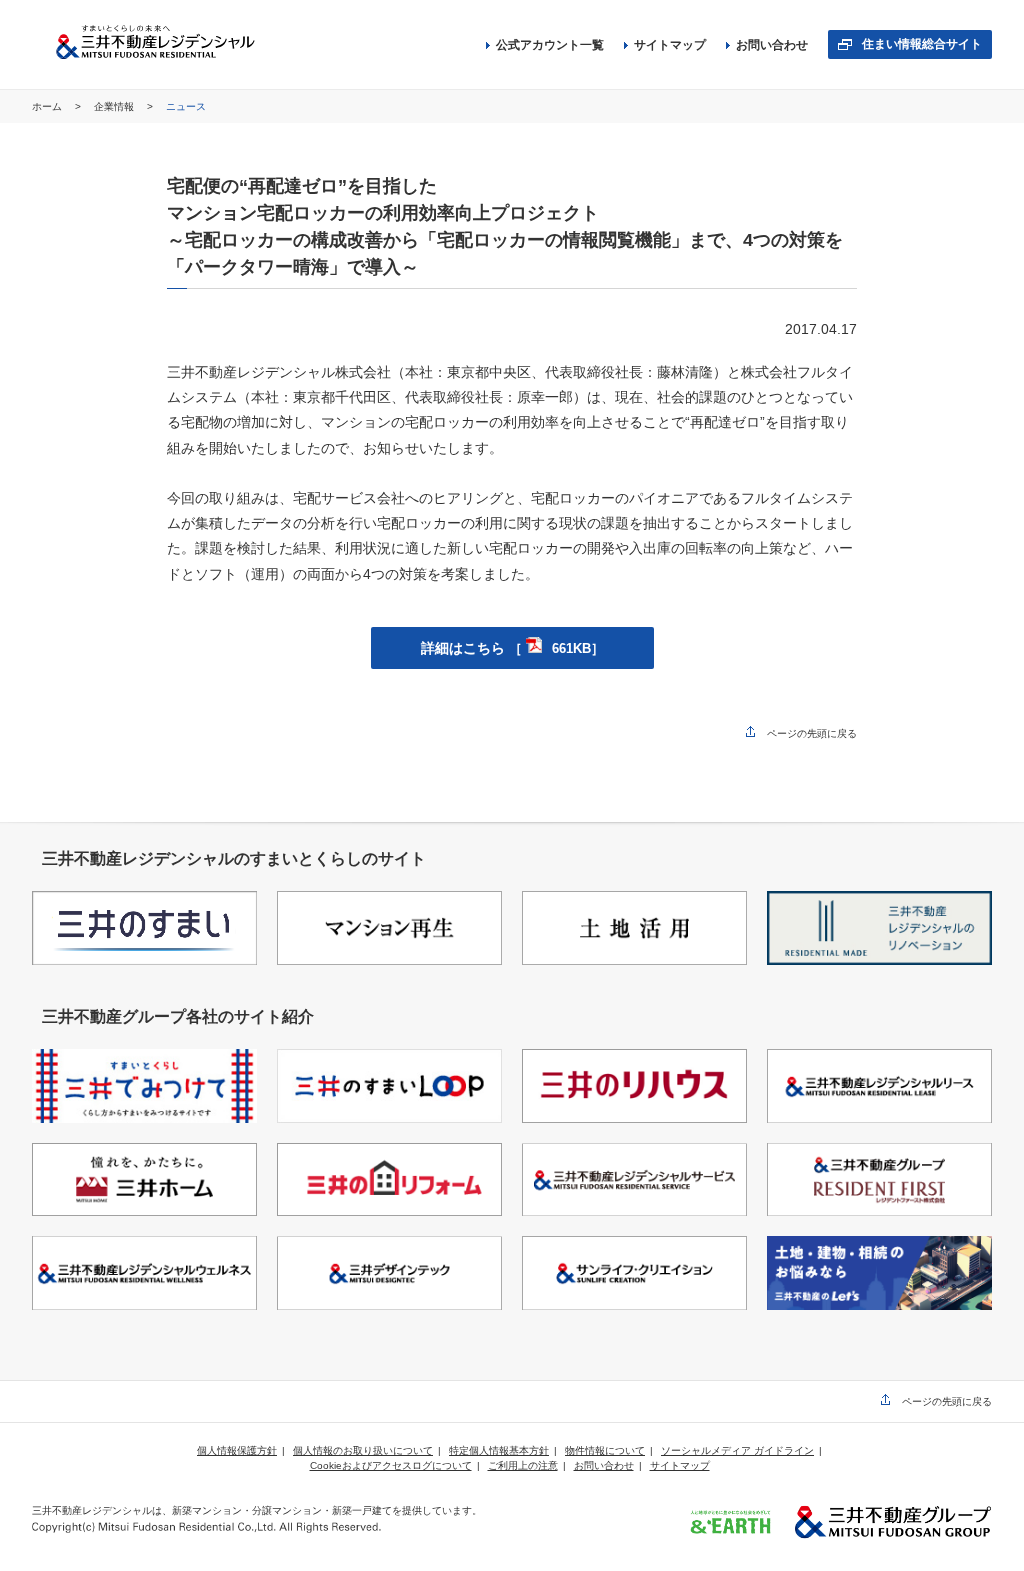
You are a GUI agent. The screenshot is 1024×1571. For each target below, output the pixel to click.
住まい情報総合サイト (922, 44)
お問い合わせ (772, 45)
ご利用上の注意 (523, 1465)
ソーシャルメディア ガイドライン (737, 1450)
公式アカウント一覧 (550, 45)
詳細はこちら (512, 648)
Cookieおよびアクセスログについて (391, 1465)
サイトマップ (670, 45)
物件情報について (605, 1450)
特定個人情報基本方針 (499, 1450)
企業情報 (115, 106)
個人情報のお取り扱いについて (363, 1450)
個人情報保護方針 (237, 1450)
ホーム (48, 106)
